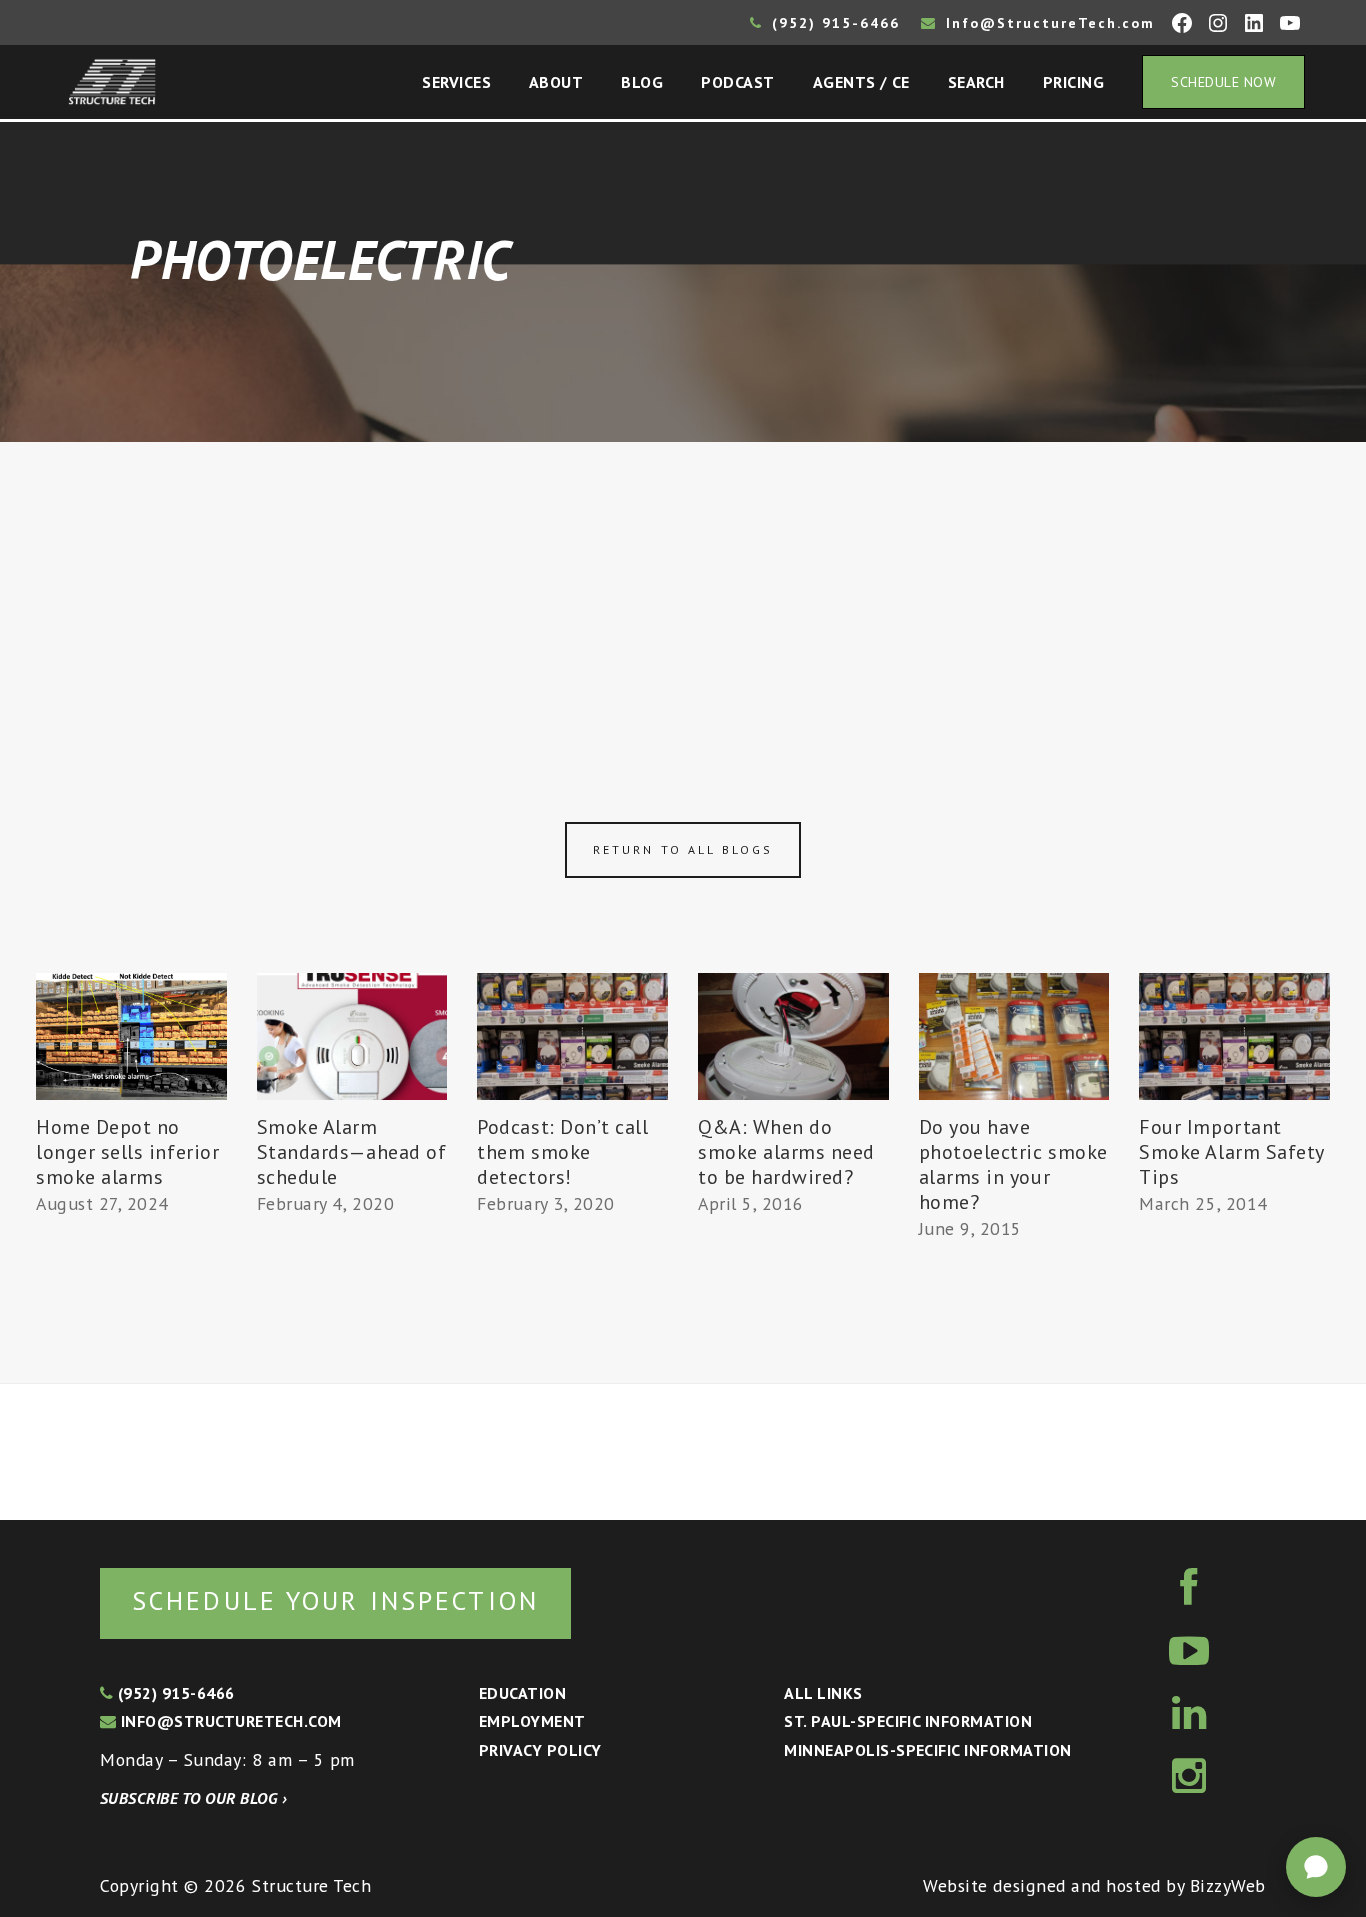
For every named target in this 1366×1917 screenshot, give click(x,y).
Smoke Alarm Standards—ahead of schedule (352, 1152)
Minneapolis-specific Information (927, 1750)
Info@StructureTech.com (1047, 23)
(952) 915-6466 (833, 23)
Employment (532, 1721)
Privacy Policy (540, 1750)
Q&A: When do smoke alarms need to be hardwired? (786, 1152)
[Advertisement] (683, 592)
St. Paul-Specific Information (908, 1721)
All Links (823, 1693)
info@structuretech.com (228, 1721)
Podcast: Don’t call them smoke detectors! (562, 1152)
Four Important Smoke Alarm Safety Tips (1231, 1152)
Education (522, 1693)
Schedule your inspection (335, 1600)
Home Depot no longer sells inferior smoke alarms (127, 1152)
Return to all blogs (683, 849)
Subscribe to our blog (193, 1798)
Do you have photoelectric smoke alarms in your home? (1013, 1164)
